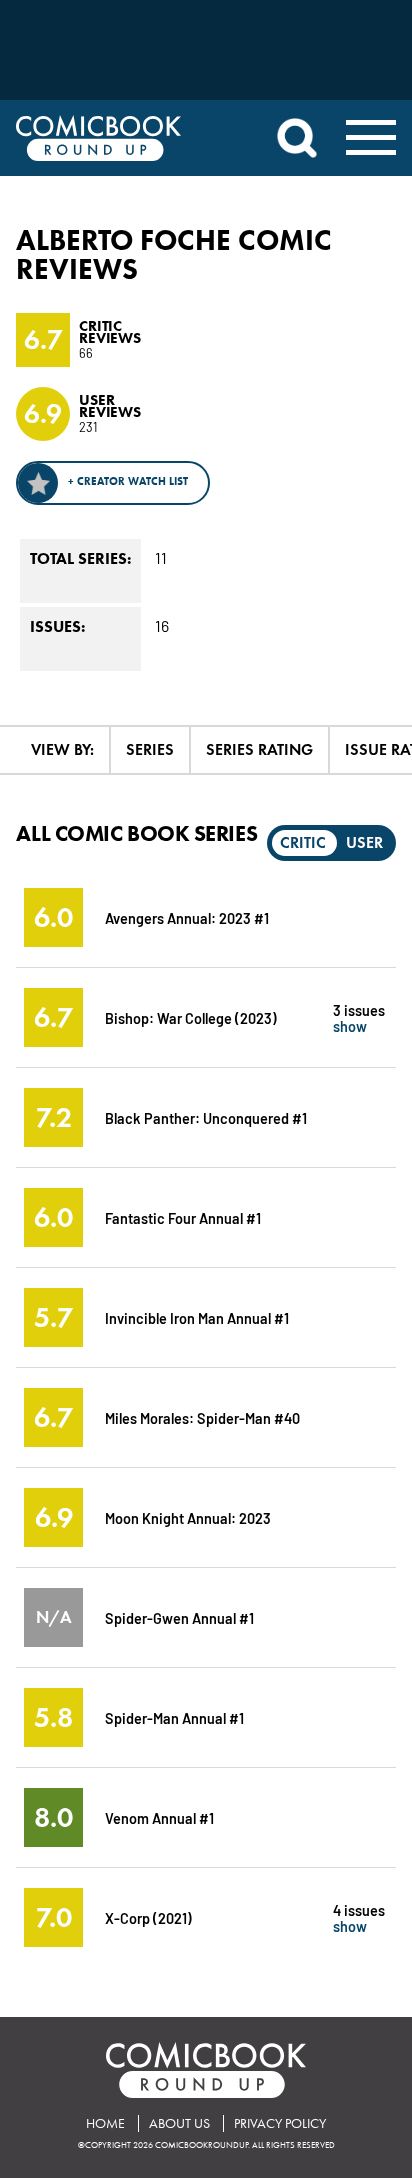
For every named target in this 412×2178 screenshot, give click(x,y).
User (364, 842)
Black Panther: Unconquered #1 (206, 1117)
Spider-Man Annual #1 (174, 1717)
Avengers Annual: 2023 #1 (187, 917)
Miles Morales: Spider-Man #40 (202, 1417)
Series (150, 749)
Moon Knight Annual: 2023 (188, 1517)
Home (105, 2123)
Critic (303, 842)
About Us (179, 2123)
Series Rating (259, 749)
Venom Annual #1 (159, 1817)
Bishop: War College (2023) (191, 1017)
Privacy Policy (280, 2123)
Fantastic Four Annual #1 (183, 1217)
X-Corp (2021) (148, 1917)
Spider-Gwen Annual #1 (179, 1617)
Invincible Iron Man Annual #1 (197, 1317)
